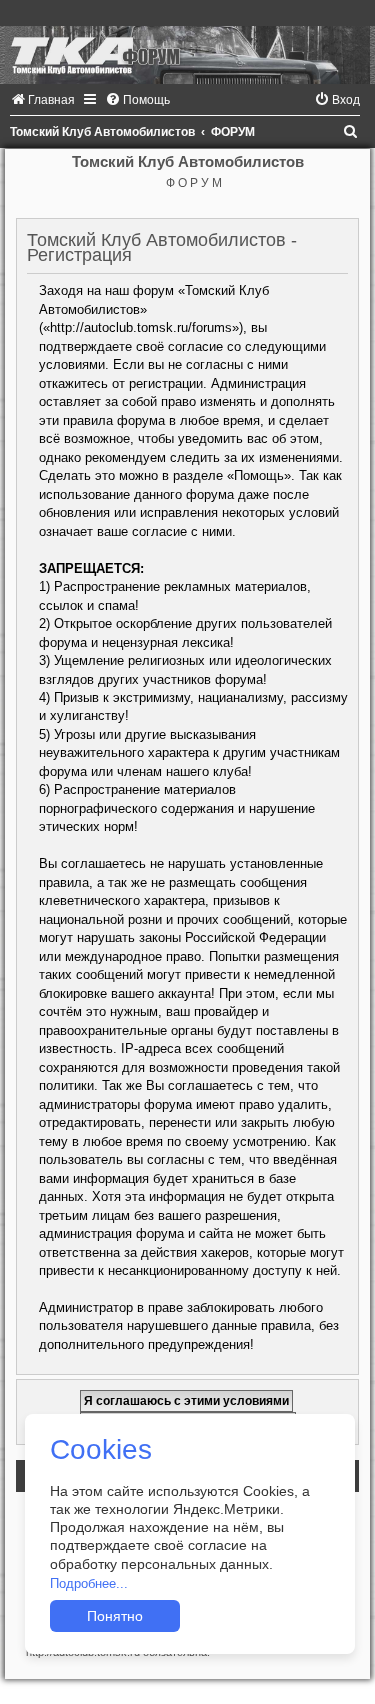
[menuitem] (42, 100)
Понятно (115, 1616)
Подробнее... (89, 1583)
